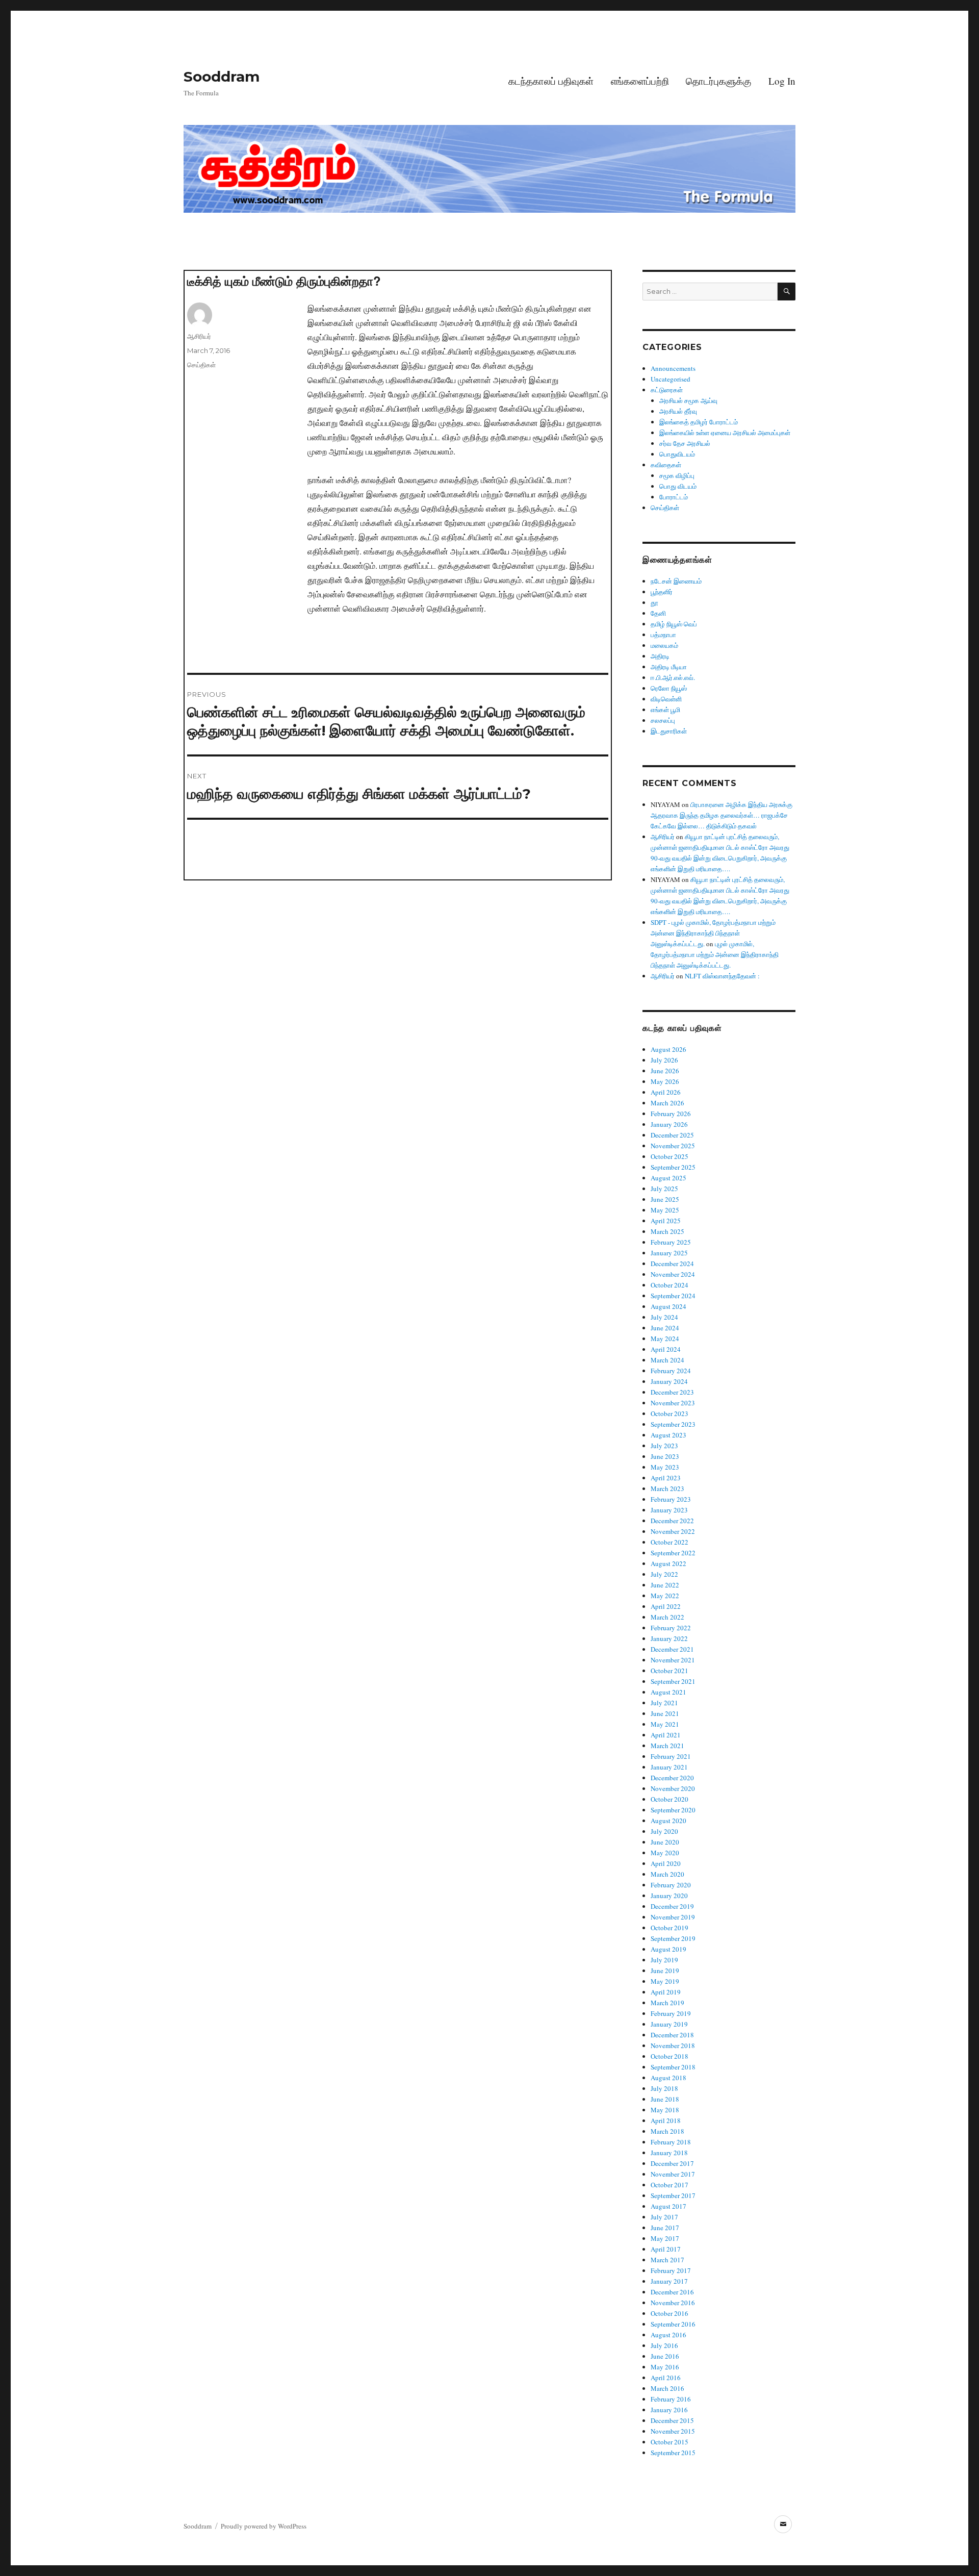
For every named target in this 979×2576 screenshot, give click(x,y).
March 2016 (667, 2388)
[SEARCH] (787, 292)
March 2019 (667, 2003)
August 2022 (668, 1563)
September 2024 (673, 1296)
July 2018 (664, 2088)
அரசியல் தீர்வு (678, 411)
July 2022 (664, 1574)
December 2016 (672, 2292)
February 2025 (671, 1242)
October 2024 (669, 1285)
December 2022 (672, 1521)
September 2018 (673, 2067)
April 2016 (666, 2378)
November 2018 (673, 2045)
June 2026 (665, 1071)
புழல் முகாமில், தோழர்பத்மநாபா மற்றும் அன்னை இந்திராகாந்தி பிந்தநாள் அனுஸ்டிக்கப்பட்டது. (715, 954)
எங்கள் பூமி (665, 710)
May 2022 (665, 1596)
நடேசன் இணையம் (676, 581)
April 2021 (666, 1735)
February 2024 (671, 1371)
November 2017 (673, 2174)
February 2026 (671, 1114)
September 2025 (673, 1167)
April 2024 (666, 1349)
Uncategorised (671, 379)
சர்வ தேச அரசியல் (685, 443)
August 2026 (668, 1049)
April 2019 (666, 1992)
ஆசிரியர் (199, 336)
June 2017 (665, 2228)
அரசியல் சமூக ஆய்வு (688, 400)
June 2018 (665, 2099)
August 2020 (668, 1821)
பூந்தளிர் (662, 592)
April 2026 (666, 1092)
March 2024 (667, 1360)
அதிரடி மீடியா (669, 667)
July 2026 (664, 1060)
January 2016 (669, 2410)
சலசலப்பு (663, 720)
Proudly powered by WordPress (264, 2526)
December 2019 (672, 1906)
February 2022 (671, 1628)
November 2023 (673, 1403)
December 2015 (672, 2420)
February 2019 (671, 2013)
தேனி (658, 613)
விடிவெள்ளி (666, 699)
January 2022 (669, 1638)
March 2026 (667, 1103)
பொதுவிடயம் (677, 454)
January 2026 (669, 1124)
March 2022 (667, 1617)
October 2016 (669, 2313)
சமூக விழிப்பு (677, 475)
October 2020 (669, 1799)
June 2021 (665, 1713)
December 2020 (672, 1778)
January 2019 (669, 2024)
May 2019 (665, 1981)
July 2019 (664, 1960)
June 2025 (665, 1199)
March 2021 (667, 1746)
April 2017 (666, 2249)
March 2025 (667, 1231)
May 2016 (665, 2367)
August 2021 (668, 1692)
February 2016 (671, 2399)
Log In (782, 81)
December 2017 (672, 2163)
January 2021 (669, 1767)
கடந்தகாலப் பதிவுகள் (551, 81)
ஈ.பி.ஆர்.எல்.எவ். (673, 677)
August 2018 (668, 2078)
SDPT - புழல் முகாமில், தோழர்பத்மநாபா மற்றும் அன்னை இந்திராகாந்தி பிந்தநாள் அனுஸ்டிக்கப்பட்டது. (713, 933)
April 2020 (666, 1863)
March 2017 (667, 2260)
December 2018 (672, 2035)
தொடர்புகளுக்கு (718, 81)
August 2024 (668, 1306)
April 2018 (666, 2120)
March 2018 (667, 2131)
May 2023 (665, 1467)
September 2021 (673, 1681)
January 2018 (669, 2153)
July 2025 (664, 1189)
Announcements (673, 368)
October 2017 (669, 2185)
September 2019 (673, 1938)
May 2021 (665, 1724)
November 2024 (673, 1274)
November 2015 (673, 2431)
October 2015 (669, 2442)
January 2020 (669, 1896)
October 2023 (669, 1413)
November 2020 (673, 1788)
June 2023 (665, 1456)
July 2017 (664, 2217)
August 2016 (668, 2335)
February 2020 (671, 1885)
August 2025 (668, 1178)
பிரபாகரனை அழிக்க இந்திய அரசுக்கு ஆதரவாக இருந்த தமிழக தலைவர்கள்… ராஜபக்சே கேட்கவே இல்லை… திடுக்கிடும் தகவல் (722, 815)
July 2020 (664, 1831)
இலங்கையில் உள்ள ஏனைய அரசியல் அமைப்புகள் (725, 433)
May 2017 (665, 2238)
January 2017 (669, 2281)
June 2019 (665, 1971)
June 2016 (665, 2356)
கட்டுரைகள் (667, 390)
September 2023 (673, 1424)
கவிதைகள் (666, 465)
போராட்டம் (674, 497)
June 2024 (665, 1328)
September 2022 (673, 1553)
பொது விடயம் (678, 486)
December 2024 (672, 1264)
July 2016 (664, 2345)
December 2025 (672, 1135)
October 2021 (669, 1671)
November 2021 (673, 1660)
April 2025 (666, 1221)
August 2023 (668, 1435)
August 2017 (668, 2206)
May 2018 (665, 2110)
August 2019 (668, 1949)
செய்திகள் (201, 365)
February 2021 (671, 1756)
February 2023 (671, 1499)
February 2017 (671, 2270)
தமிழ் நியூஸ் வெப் (674, 624)
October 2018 (669, 2056)
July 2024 (664, 1317)
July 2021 (664, 1703)
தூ (654, 602)
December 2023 (672, 1392)
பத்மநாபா (663, 635)
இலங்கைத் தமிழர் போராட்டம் (699, 422)
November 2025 (673, 1146)
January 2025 (669, 1253)
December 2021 (672, 1649)
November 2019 (673, 1917)
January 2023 (669, 1510)
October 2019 (669, 1928)
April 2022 (666, 1606)
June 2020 (665, 1842)
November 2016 (673, 2303)
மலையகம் (664, 645)
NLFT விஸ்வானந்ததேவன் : (722, 976)
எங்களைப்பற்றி (640, 81)
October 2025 (669, 1156)
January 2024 (669, 1381)
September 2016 (673, 2324)
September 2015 (673, 2453)
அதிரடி (660, 656)
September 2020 (673, 1810)
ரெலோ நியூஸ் (669, 688)
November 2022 (673, 1531)
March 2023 (667, 1488)
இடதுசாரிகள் (669, 731)
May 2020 (665, 1853)
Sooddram (222, 77)
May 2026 (665, 1081)
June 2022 (665, 1585)
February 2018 (671, 2142)
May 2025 (665, 1210)
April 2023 (666, 1478)
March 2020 (667, 1874)
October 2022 (669, 1542)
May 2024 (665, 1338)
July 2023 (664, 1446)
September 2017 (673, 2195)
